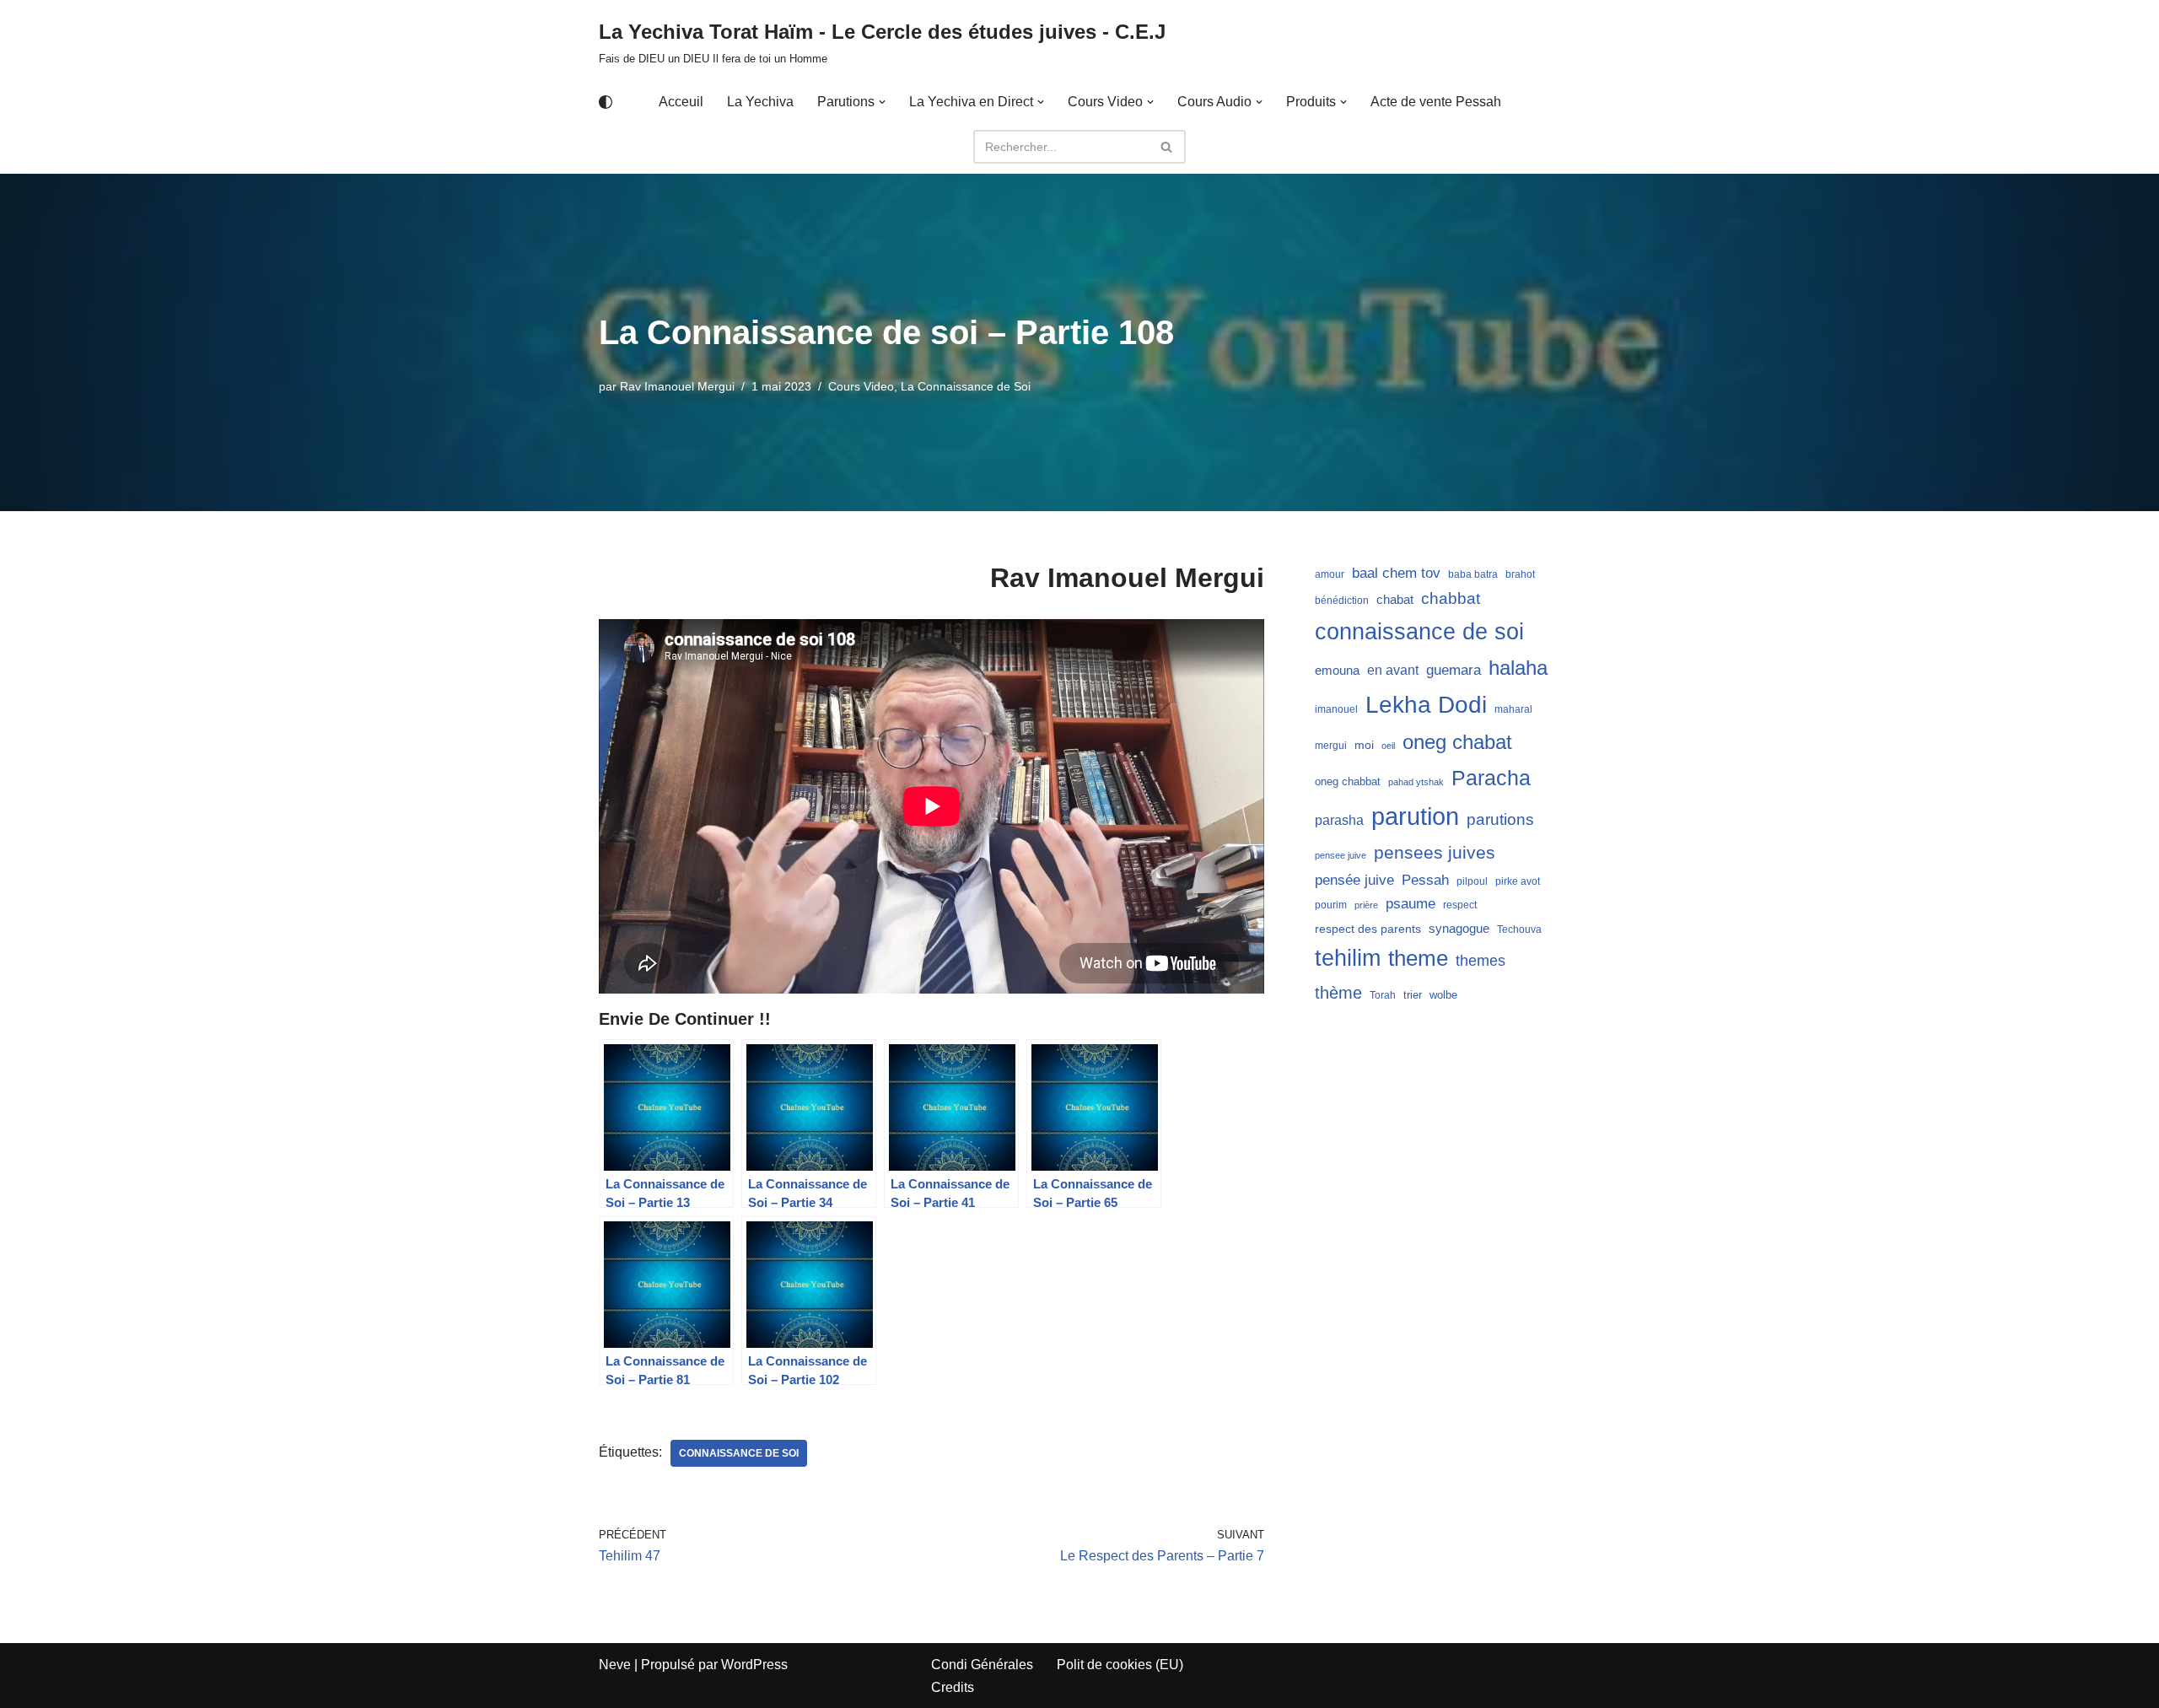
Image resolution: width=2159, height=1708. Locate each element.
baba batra (1473, 574)
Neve (615, 1665)
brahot (1520, 574)
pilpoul (1472, 881)
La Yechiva (760, 102)
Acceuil (681, 102)
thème (1338, 993)
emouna (1337, 671)
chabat (1395, 600)
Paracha (1491, 778)
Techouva (1519, 929)
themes (1481, 961)
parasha (1339, 820)
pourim (1331, 905)
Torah (1383, 995)
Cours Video (861, 386)
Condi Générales (982, 1665)
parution (1415, 816)
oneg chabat (1457, 742)
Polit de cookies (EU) (1120, 1665)
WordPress (754, 1665)
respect (1460, 905)
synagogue (1459, 929)
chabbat (1451, 598)
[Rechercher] (1167, 147)
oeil (1388, 746)
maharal (1513, 709)
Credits (953, 1687)
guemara (1454, 670)
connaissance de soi (739, 1453)
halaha (1518, 668)
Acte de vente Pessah (1436, 102)
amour (1330, 574)
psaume (1411, 904)
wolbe (1443, 995)
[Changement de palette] (606, 102)
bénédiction (1342, 601)
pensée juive (1354, 880)
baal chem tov (1396, 573)
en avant (1393, 670)
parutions (1500, 819)
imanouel (1336, 709)
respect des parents (1368, 929)
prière (1366, 905)
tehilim (1348, 958)
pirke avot (1518, 881)
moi (1364, 745)
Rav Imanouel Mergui (677, 386)
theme (1418, 958)
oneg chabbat (1348, 781)
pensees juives (1435, 852)
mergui (1331, 746)
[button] (882, 102)
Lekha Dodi (1426, 705)
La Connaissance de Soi (966, 386)
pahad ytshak (1416, 782)
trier (1413, 995)
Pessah (1425, 880)
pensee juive (1341, 855)
